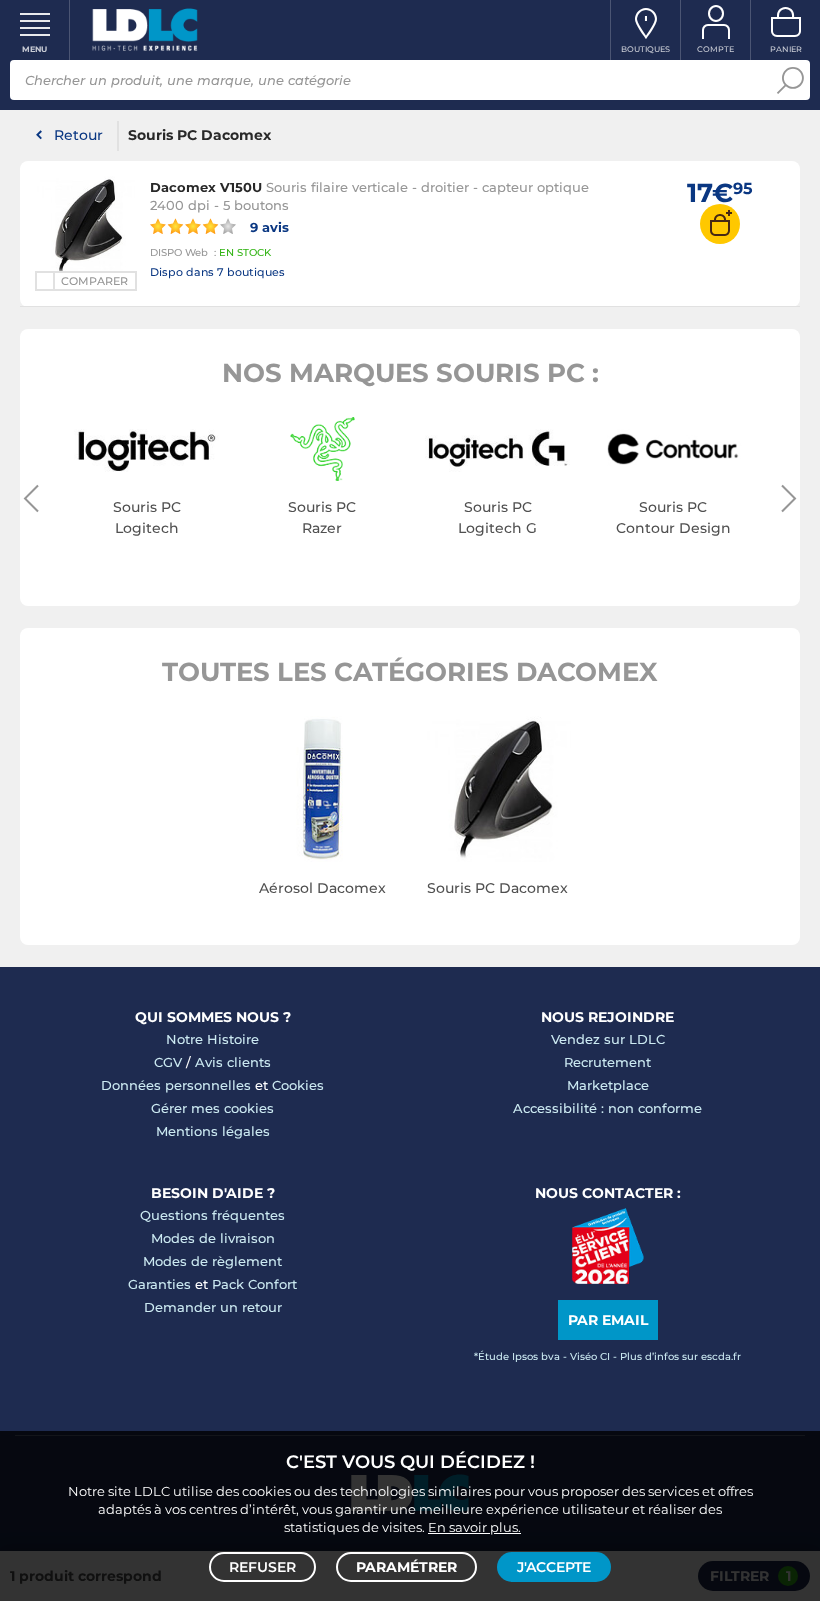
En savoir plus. (474, 1527)
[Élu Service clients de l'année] (607, 1279)
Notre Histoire (212, 1039)
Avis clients (233, 1062)
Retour (78, 135)
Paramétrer (406, 1567)
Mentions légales (213, 1131)
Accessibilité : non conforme (607, 1108)
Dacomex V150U (206, 187)
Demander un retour (213, 1307)
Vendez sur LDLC (608, 1039)
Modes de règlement (212, 1261)
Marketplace (608, 1085)
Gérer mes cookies (212, 1108)
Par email (608, 1320)
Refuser (262, 1567)
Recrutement (607, 1062)
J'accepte (554, 1567)
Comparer (94, 281)
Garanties (159, 1284)
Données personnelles (176, 1085)
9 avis (267, 226)
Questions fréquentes (212, 1215)
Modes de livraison (213, 1238)
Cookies (298, 1085)
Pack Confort (254, 1284)
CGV (168, 1062)
